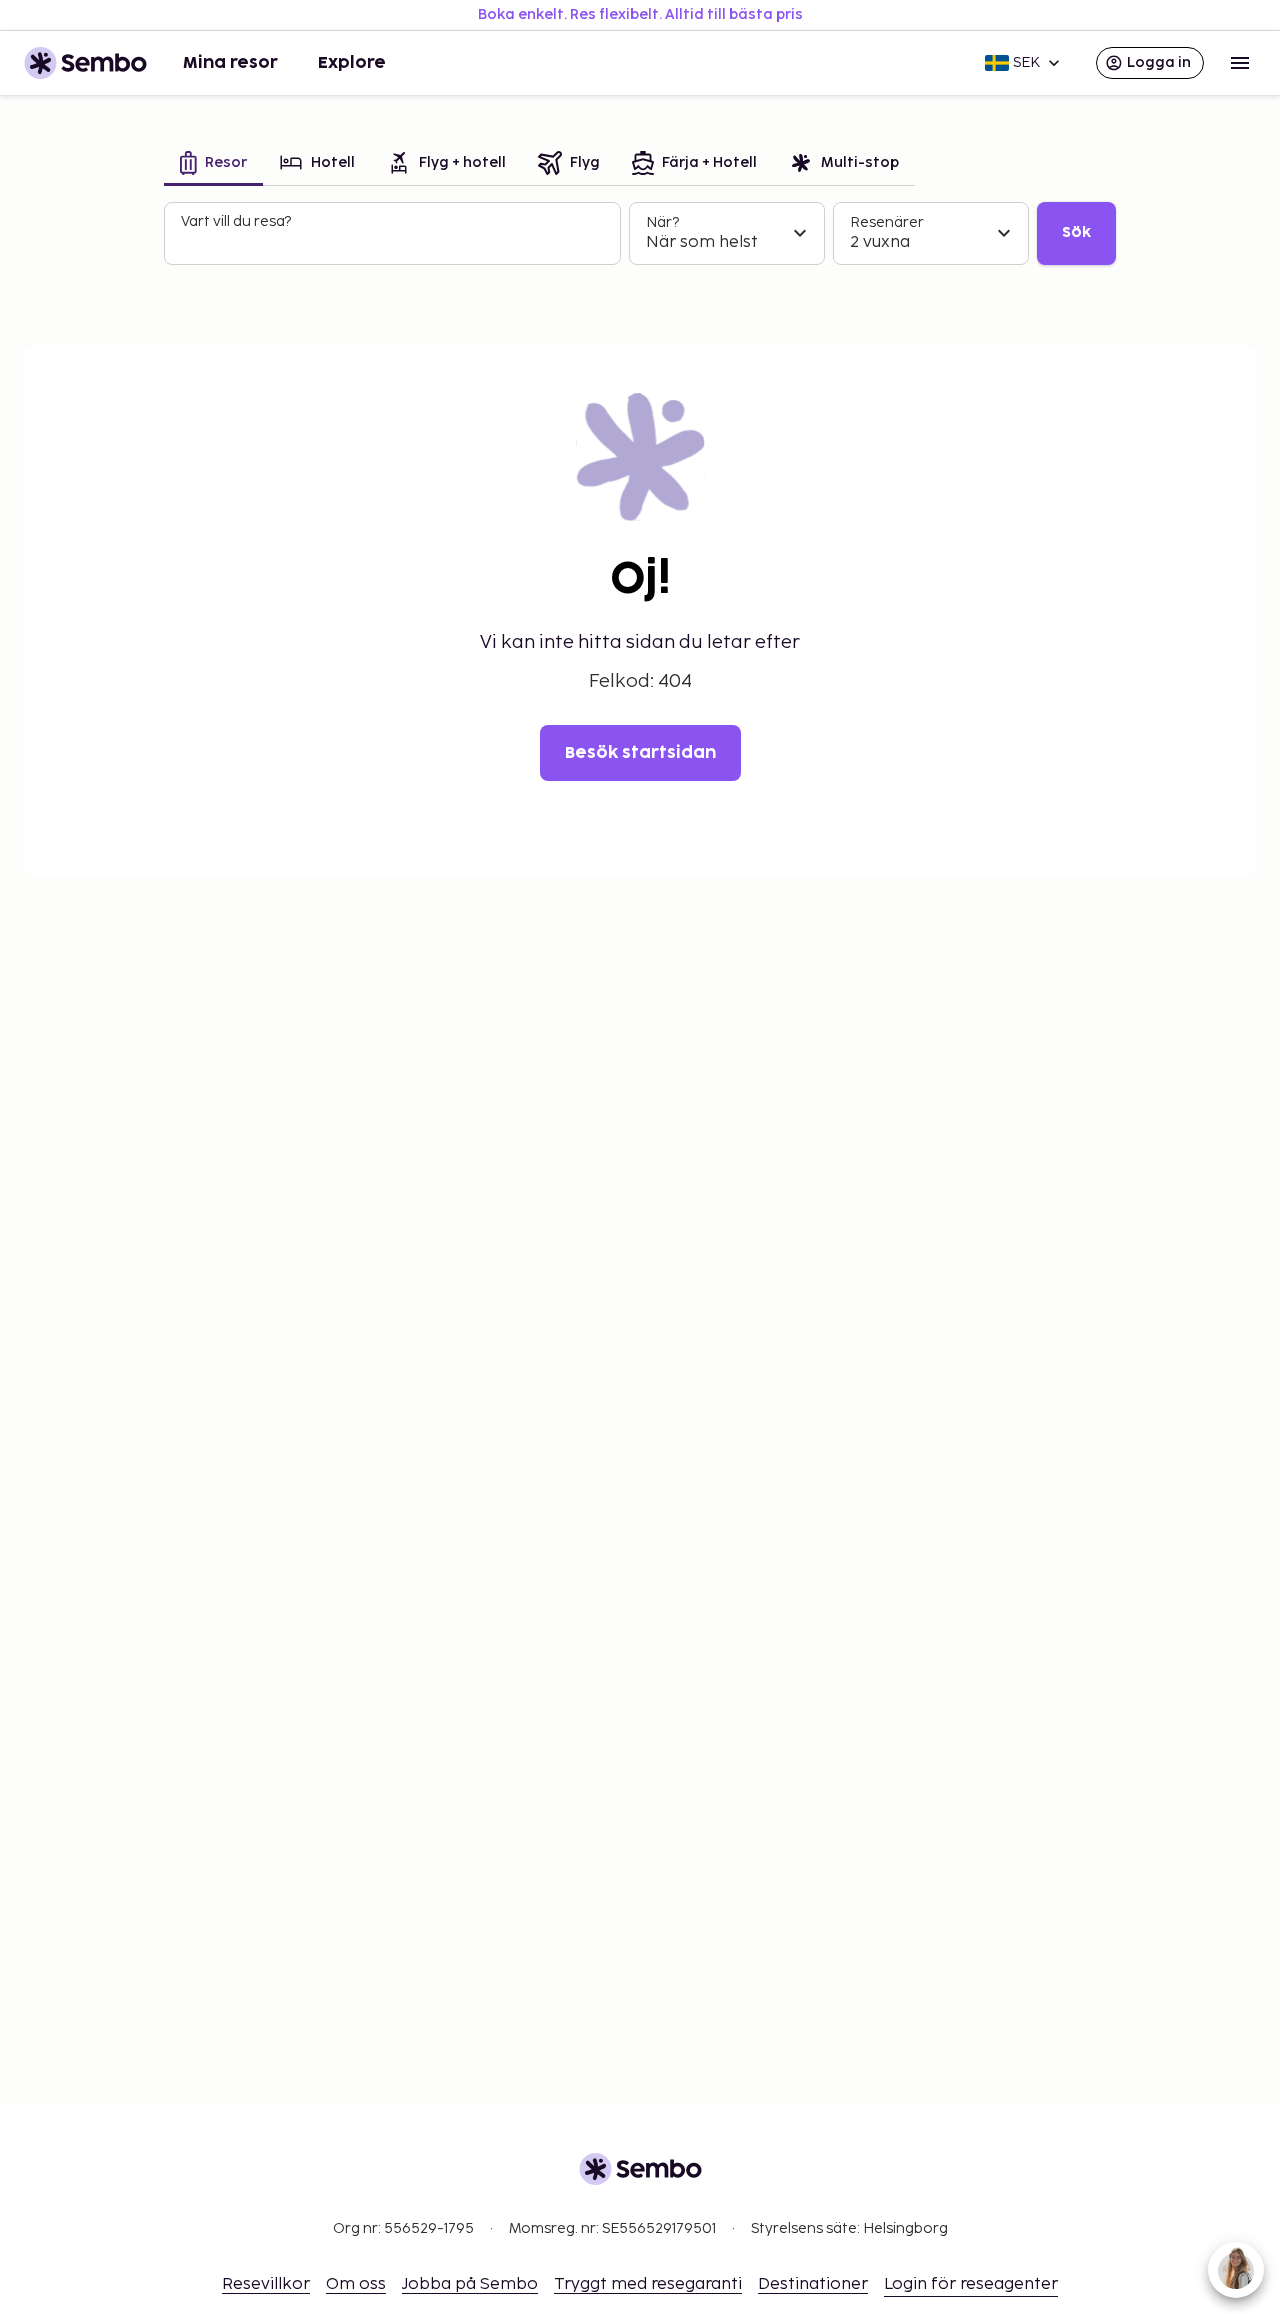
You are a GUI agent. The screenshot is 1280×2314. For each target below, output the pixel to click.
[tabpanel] (640, 234)
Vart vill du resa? (236, 221)
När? (662, 222)
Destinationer (813, 2284)
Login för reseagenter (971, 2284)
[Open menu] (1240, 63)
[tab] (213, 164)
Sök (1076, 232)
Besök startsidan (640, 753)
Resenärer (887, 222)
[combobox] (394, 242)
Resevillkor (266, 2284)
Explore (352, 63)
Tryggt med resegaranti (648, 2284)
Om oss (356, 2284)
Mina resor (230, 63)
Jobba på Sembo (470, 2284)
